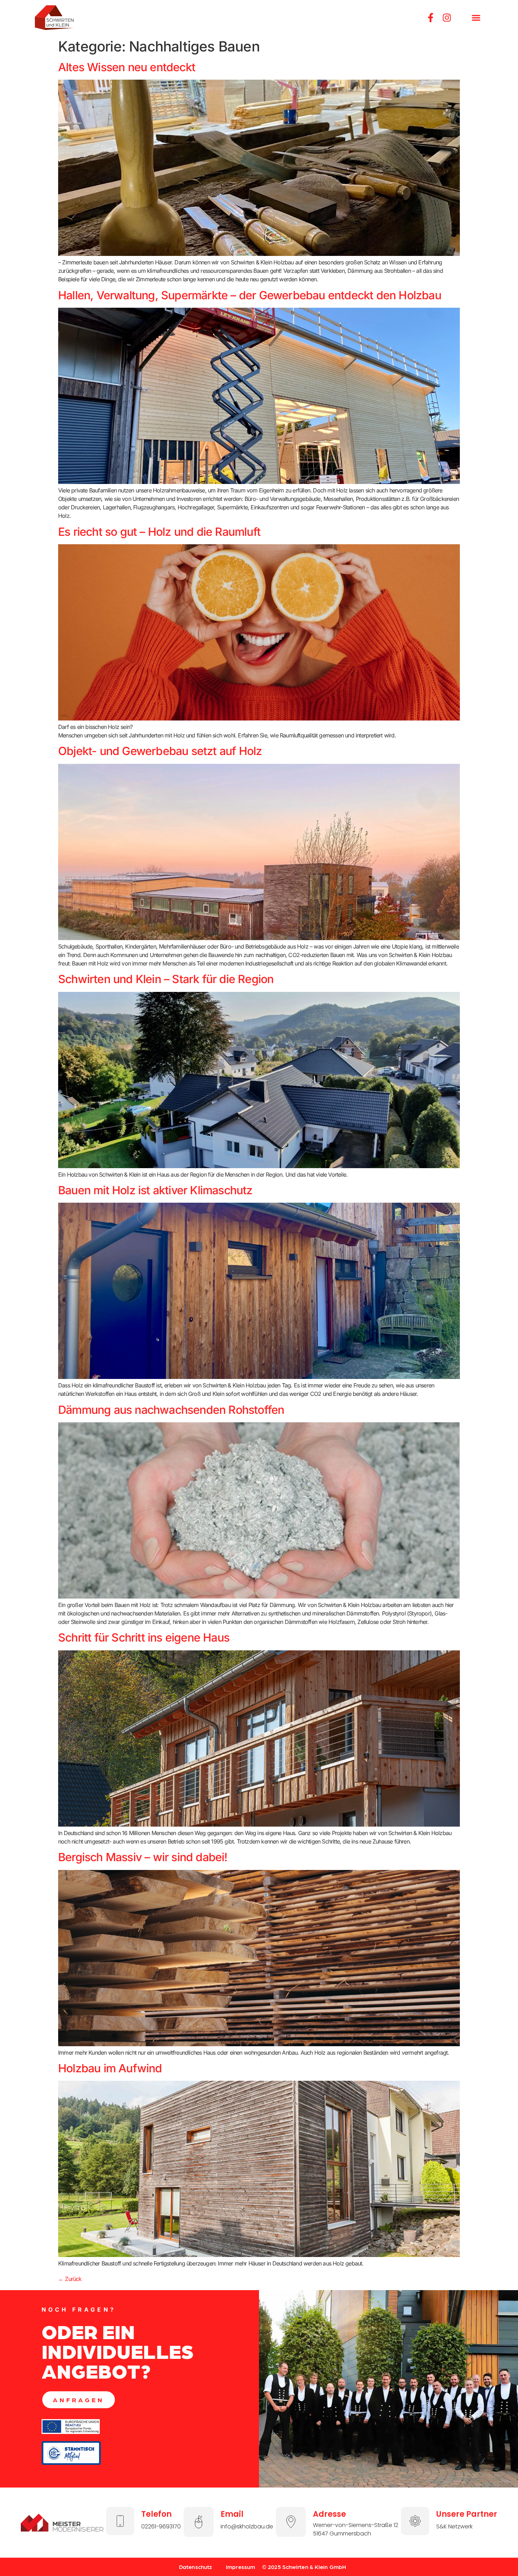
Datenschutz (195, 2567)
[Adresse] (291, 2522)
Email (232, 2514)
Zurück (70, 2279)
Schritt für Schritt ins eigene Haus (144, 1637)
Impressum (241, 2567)
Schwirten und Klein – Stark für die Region (166, 979)
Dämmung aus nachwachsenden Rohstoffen (171, 1410)
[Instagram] (447, 18)
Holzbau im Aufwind (110, 2068)
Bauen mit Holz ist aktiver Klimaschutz (155, 1190)
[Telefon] (120, 2521)
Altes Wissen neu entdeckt (127, 67)
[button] (476, 18)
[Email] (199, 2522)
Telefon (156, 2514)
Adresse (329, 2514)
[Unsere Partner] (415, 2521)
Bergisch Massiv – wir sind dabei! (143, 1857)
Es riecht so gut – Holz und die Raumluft (159, 532)
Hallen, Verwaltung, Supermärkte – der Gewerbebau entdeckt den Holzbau (250, 295)
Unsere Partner (467, 2514)
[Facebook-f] (431, 18)
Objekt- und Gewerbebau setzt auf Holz (160, 751)
